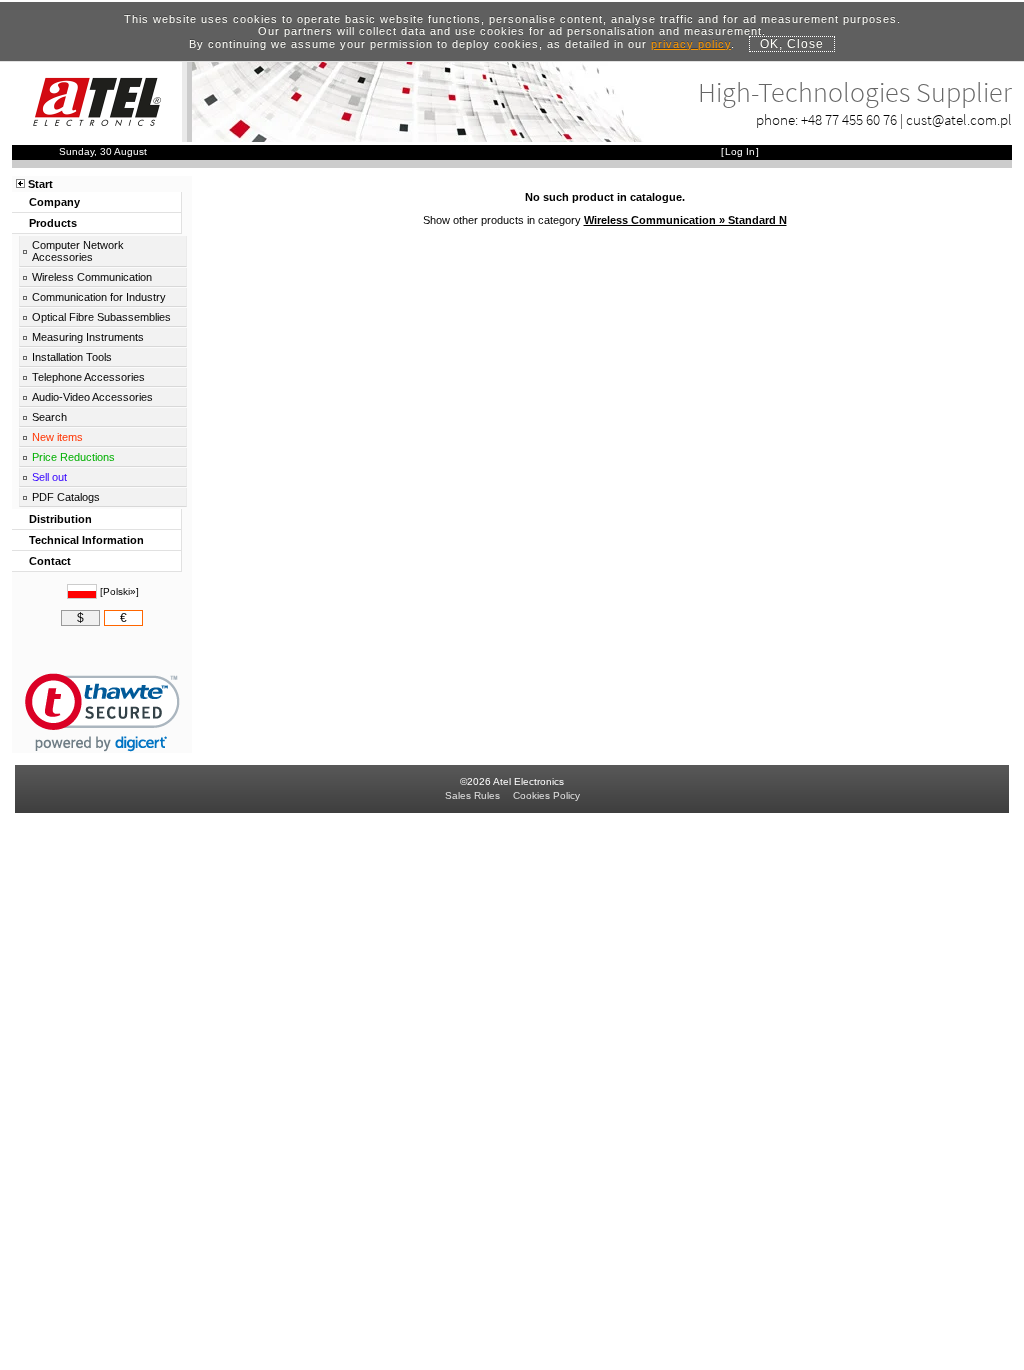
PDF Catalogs (66, 497)
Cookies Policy (546, 795)
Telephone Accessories (88, 377)
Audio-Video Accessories (92, 397)
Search (49, 417)
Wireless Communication (92, 277)
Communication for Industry (99, 297)
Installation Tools (72, 357)
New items (57, 437)
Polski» (119, 591)
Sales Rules (472, 795)
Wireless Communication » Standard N (685, 220)
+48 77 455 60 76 (849, 119)
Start (40, 184)
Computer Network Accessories (78, 251)
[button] (102, 712)
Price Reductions (73, 457)
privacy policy (691, 44)
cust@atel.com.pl (959, 119)
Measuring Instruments (88, 337)
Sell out (49, 477)
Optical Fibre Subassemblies (101, 317)
